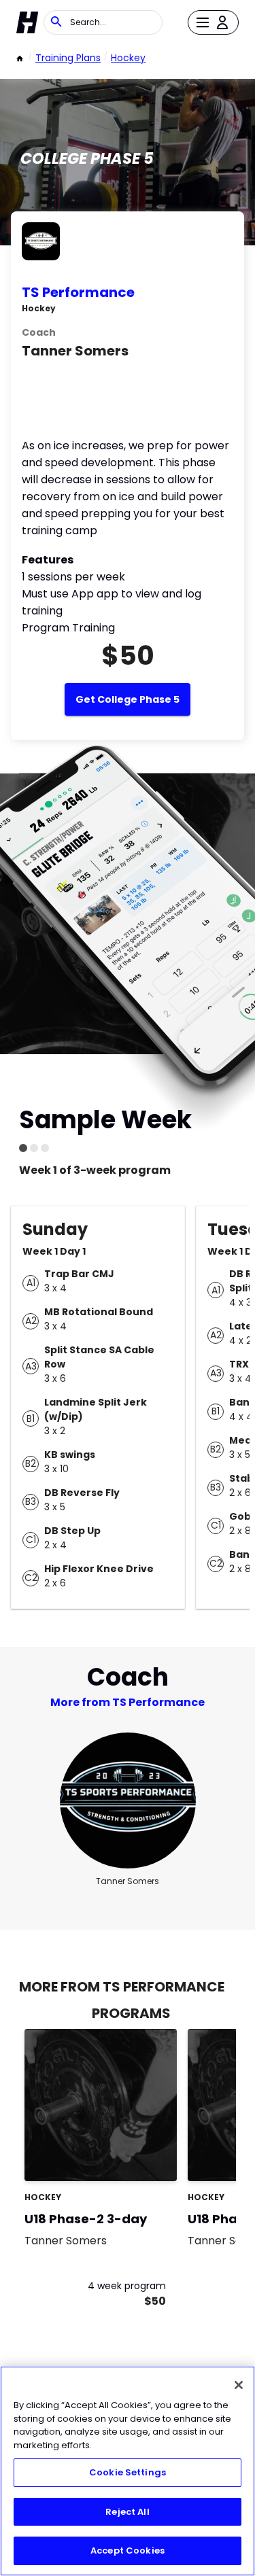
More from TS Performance (128, 1702)
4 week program (127, 2286)
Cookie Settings (128, 2472)
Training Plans (68, 58)
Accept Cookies (128, 2551)
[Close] (239, 2385)
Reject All (127, 2512)
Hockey (128, 58)
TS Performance (78, 292)
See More (129, 2156)
